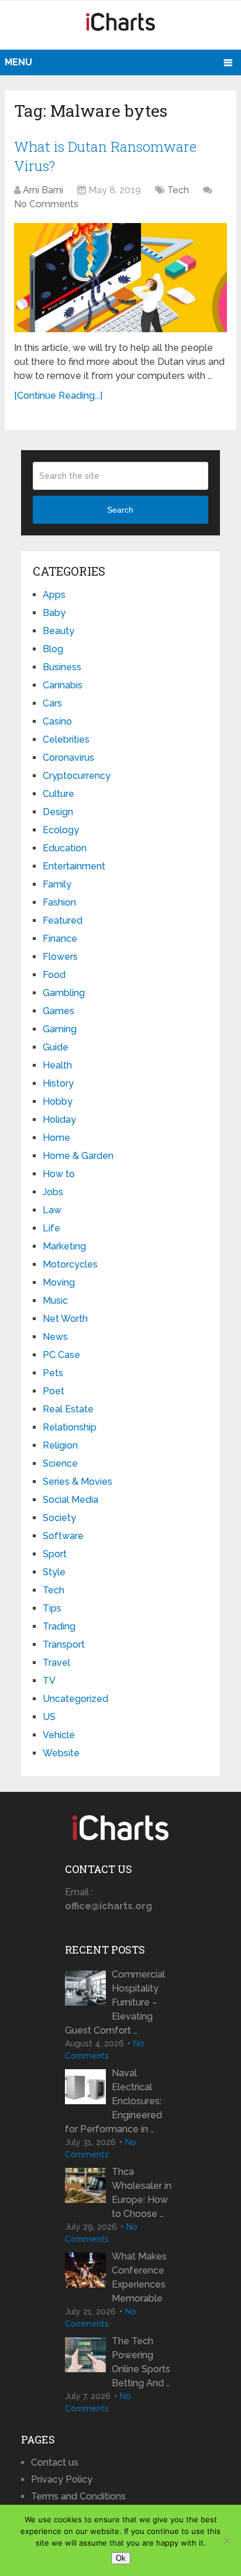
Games (58, 1011)
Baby (54, 613)
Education (65, 848)
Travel (56, 1663)
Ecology (61, 830)
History (58, 1083)
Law (52, 1210)
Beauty (58, 631)
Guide (56, 1047)
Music (55, 1301)
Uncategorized (75, 1699)
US (49, 1717)
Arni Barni (43, 190)
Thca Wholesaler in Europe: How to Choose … (142, 2193)
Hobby (58, 1101)
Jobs (53, 1192)
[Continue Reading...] (58, 396)
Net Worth (65, 1319)
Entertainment (74, 866)
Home (56, 1138)
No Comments (46, 204)
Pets (53, 1373)
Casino (57, 721)
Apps (54, 595)
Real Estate (68, 1409)
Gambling (64, 993)
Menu (18, 62)
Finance (60, 939)
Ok (121, 2558)
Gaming (60, 1029)
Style (54, 1572)
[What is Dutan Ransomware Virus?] (120, 278)
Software (63, 1536)
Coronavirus (68, 758)
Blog (53, 649)
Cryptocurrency (77, 776)
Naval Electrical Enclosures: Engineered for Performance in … (113, 2101)
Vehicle (59, 1735)
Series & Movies (78, 1482)
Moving (59, 1282)
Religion (60, 1445)
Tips (52, 1608)
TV (49, 1681)
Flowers (60, 957)
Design (58, 812)
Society (59, 1518)
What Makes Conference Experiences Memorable (139, 2277)
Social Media (70, 1500)
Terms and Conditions (78, 2496)
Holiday (59, 1120)
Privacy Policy (62, 2479)
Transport (64, 1644)
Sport (55, 1554)
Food (54, 975)
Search (120, 510)
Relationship (70, 1427)
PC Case (61, 1355)
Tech (178, 190)
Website (61, 1753)
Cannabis (63, 685)
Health (57, 1065)
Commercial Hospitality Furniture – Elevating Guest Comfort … (115, 2002)
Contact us (55, 2462)
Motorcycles (70, 1264)
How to (59, 1174)
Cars (52, 703)
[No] (226, 2540)
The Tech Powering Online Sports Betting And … (141, 2362)
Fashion (59, 902)
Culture (58, 794)
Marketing (64, 1246)
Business (62, 667)
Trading (59, 1626)
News (55, 1337)
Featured (63, 920)
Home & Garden (78, 1156)
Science (60, 1463)
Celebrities (66, 739)
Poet (54, 1391)
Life (51, 1228)
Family (57, 884)
